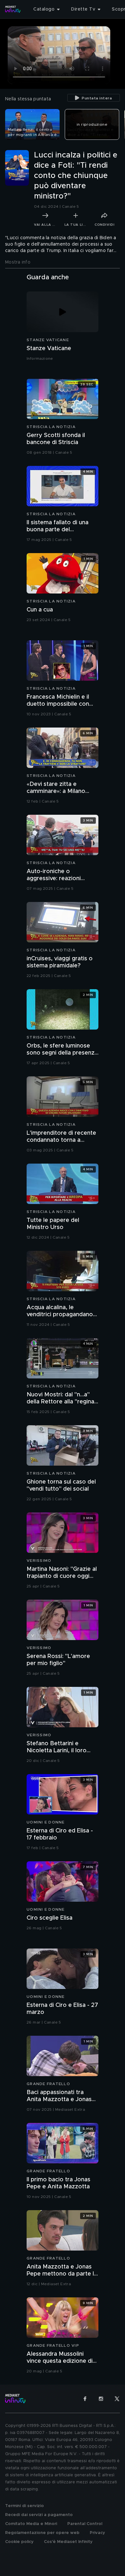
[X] (117, 2399)
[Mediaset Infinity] (13, 9)
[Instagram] (101, 2399)
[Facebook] (85, 2399)
